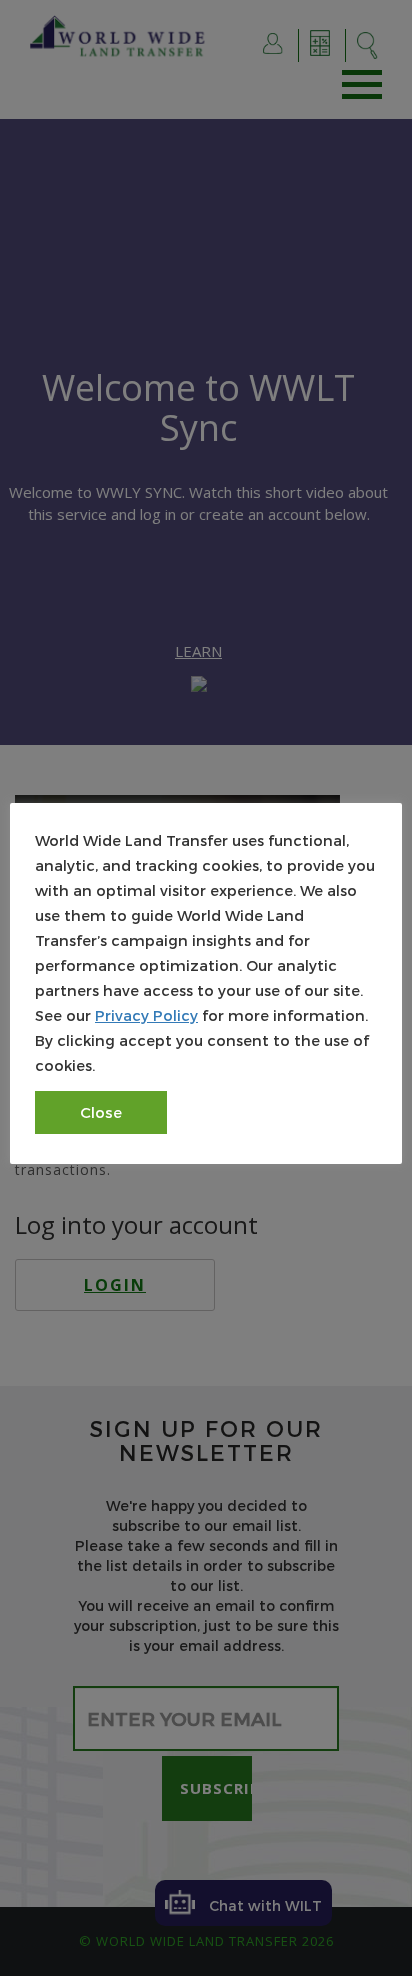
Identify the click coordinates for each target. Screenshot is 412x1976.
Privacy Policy (146, 1015)
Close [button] (101, 1112)
